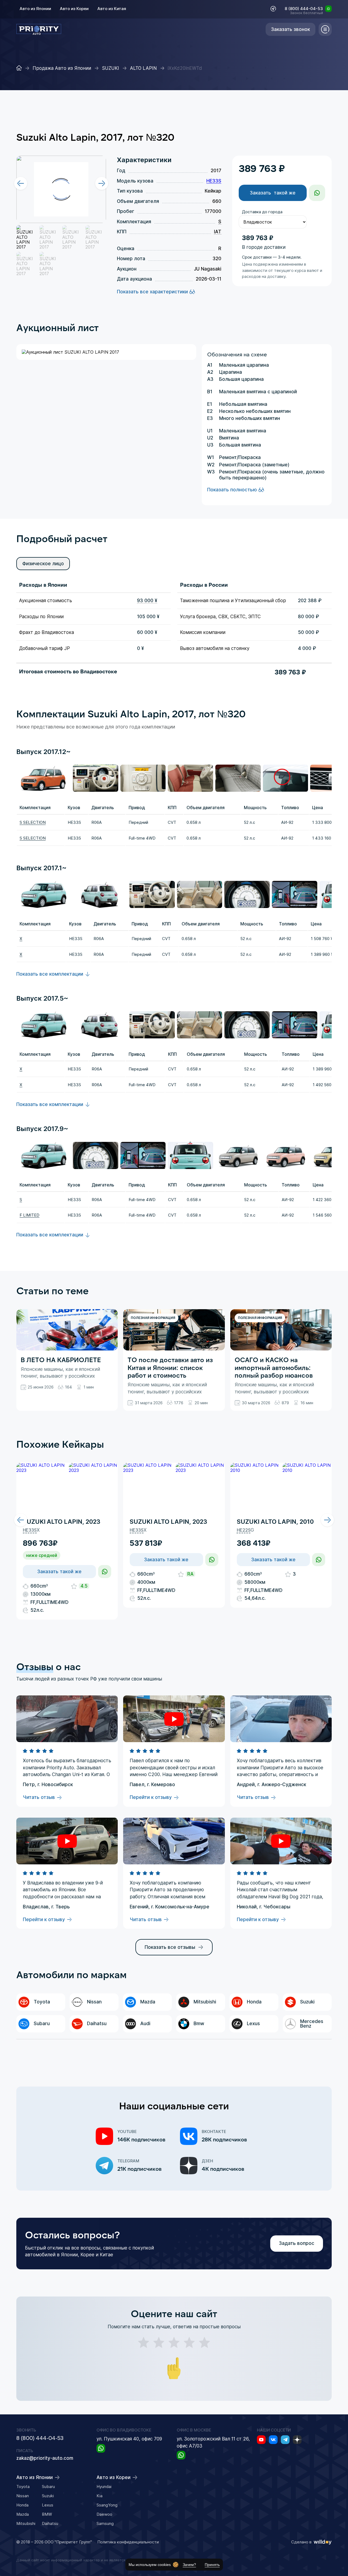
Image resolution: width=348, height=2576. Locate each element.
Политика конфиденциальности (128, 2542)
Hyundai (104, 2487)
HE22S (244, 1530)
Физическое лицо (43, 564)
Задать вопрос (297, 2243)
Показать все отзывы (170, 1947)
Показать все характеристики (152, 292)
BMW (47, 2514)
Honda (22, 2505)
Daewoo (104, 2514)
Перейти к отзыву (151, 1798)
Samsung (105, 2523)
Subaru (48, 2487)
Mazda (23, 2514)
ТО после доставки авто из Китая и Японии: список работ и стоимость (170, 1367)
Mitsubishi (26, 2523)
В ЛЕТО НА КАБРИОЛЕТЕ (61, 1360)
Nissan (23, 2496)
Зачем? (189, 2565)
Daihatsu (50, 2523)
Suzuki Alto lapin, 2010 (275, 1522)
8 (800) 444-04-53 (304, 9)
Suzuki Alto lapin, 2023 (62, 1522)
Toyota (23, 2487)
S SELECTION (33, 822)
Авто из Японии (35, 9)
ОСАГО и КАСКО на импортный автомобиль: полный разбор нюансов (274, 1367)
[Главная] (19, 68)
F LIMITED (29, 1215)
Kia (100, 2496)
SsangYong (107, 2505)
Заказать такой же (59, 1572)
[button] (21, 1520)
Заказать (273, 193)
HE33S (214, 181)
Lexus (48, 2505)
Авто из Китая (112, 9)
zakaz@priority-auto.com (45, 2458)
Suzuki (48, 2496)
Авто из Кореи (74, 9)
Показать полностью (232, 490)
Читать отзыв (39, 1798)
